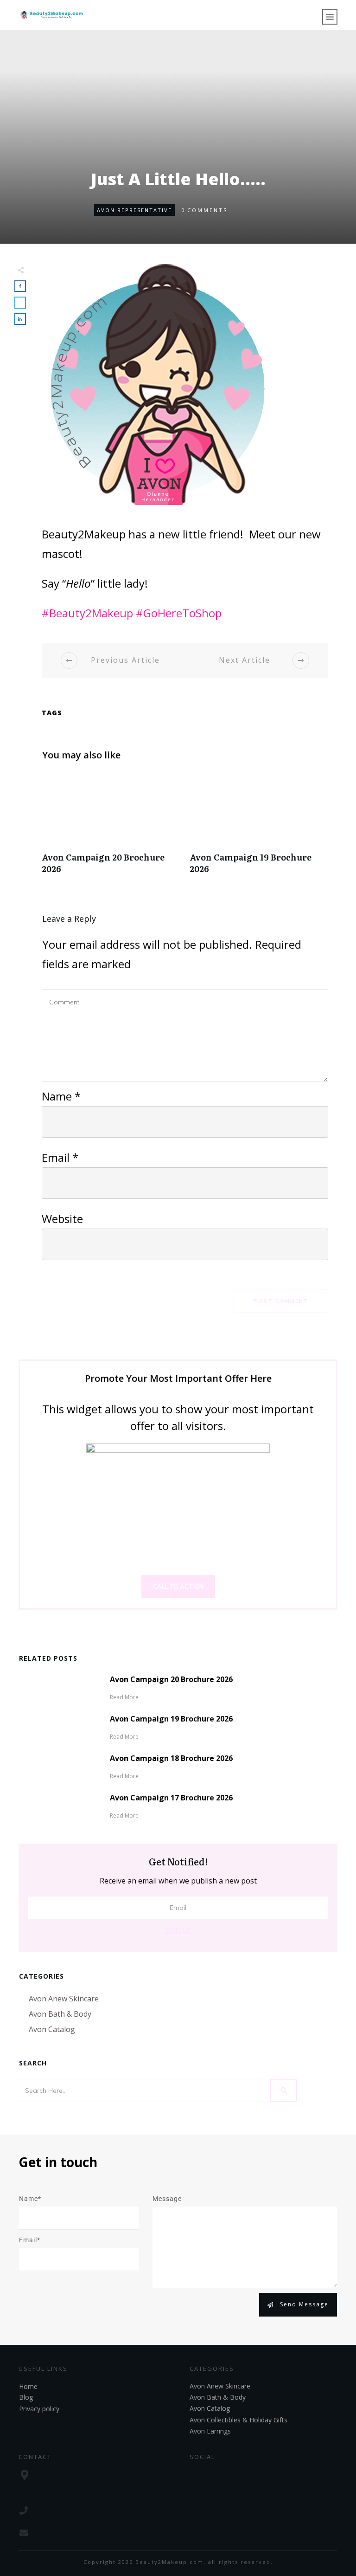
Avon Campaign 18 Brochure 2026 (171, 1758)
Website (62, 1219)
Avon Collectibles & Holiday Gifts (238, 2420)
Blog (26, 2397)
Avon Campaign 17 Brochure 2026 (171, 1798)
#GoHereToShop (179, 613)
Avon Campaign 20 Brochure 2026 (111, 828)
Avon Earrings (210, 2431)
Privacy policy (39, 2409)
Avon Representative (134, 210)
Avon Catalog (52, 2029)
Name (61, 1096)
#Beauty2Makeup (87, 613)
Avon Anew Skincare (64, 1999)
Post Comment (281, 1301)
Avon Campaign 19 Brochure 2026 (259, 828)
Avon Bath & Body (60, 2014)
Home (28, 2386)
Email (60, 1157)
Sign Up (178, 1930)
